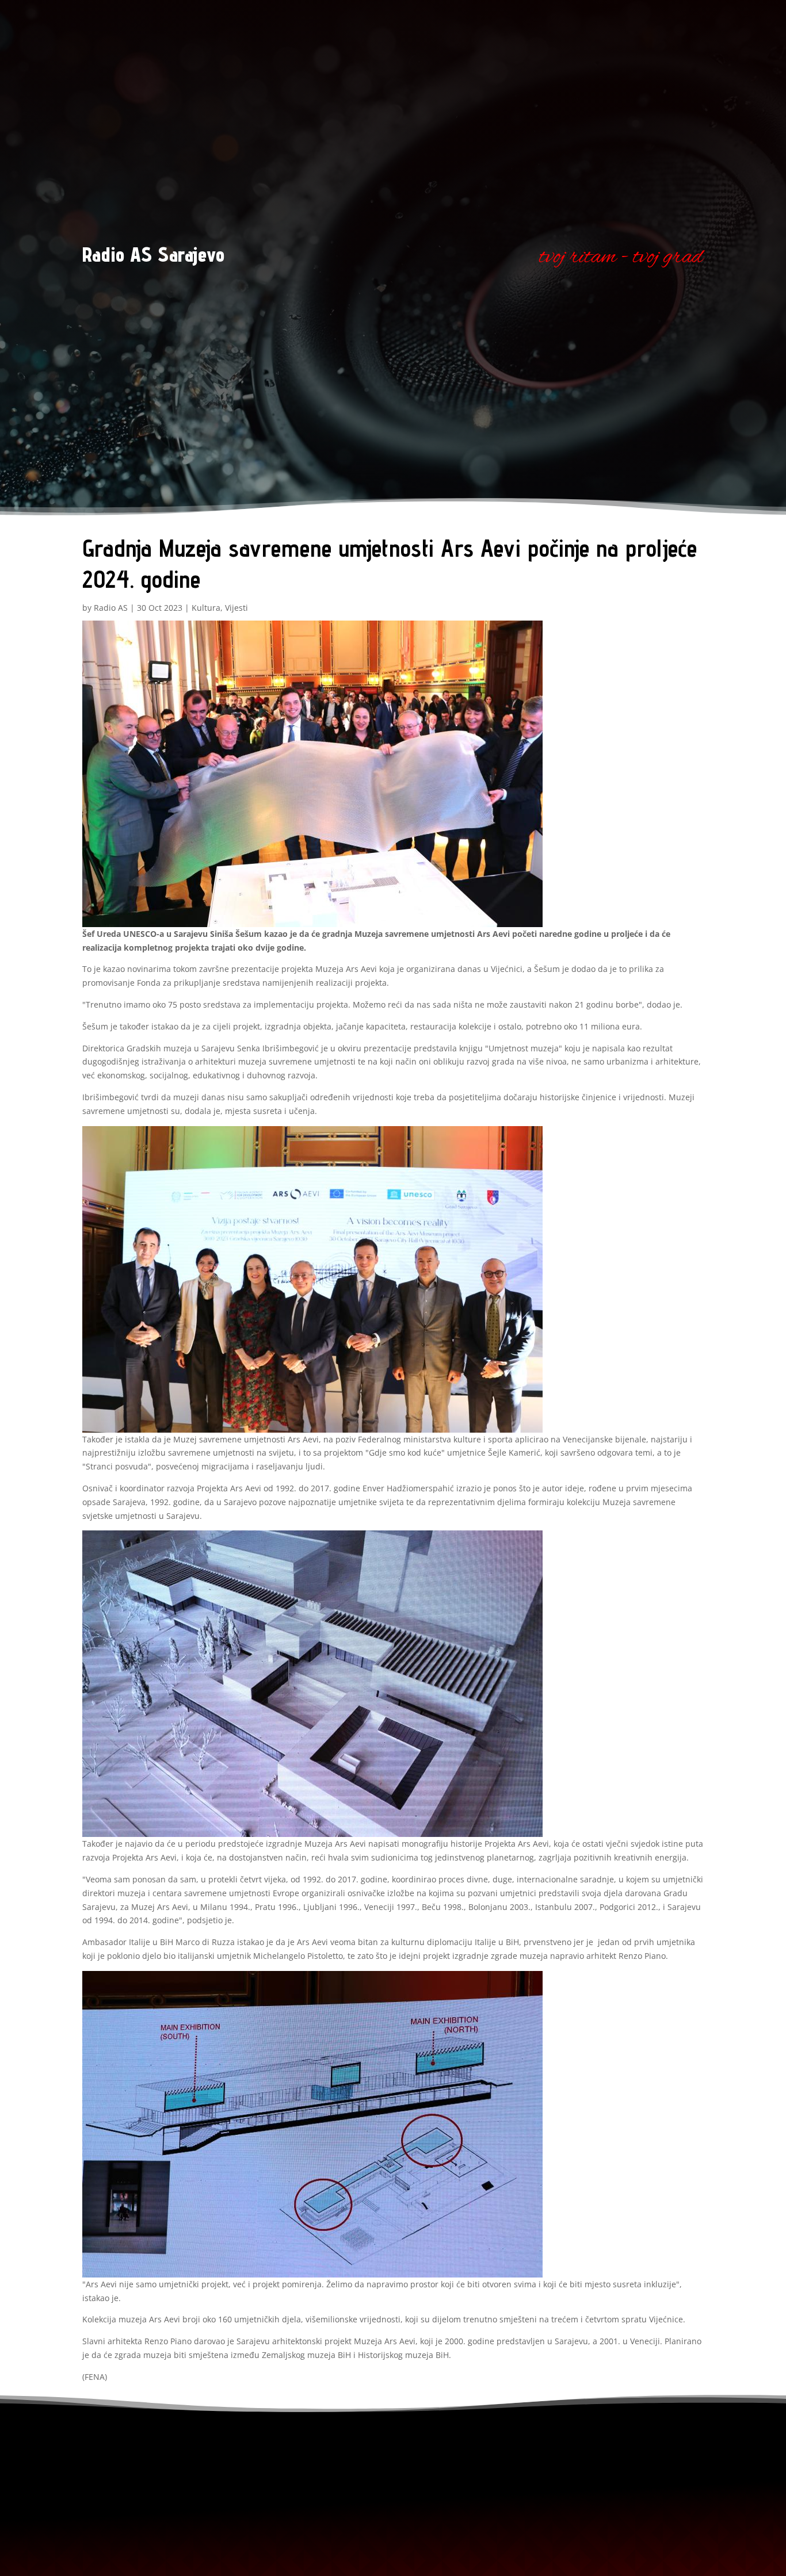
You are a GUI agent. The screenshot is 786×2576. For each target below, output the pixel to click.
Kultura (206, 608)
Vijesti (236, 608)
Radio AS (111, 608)
